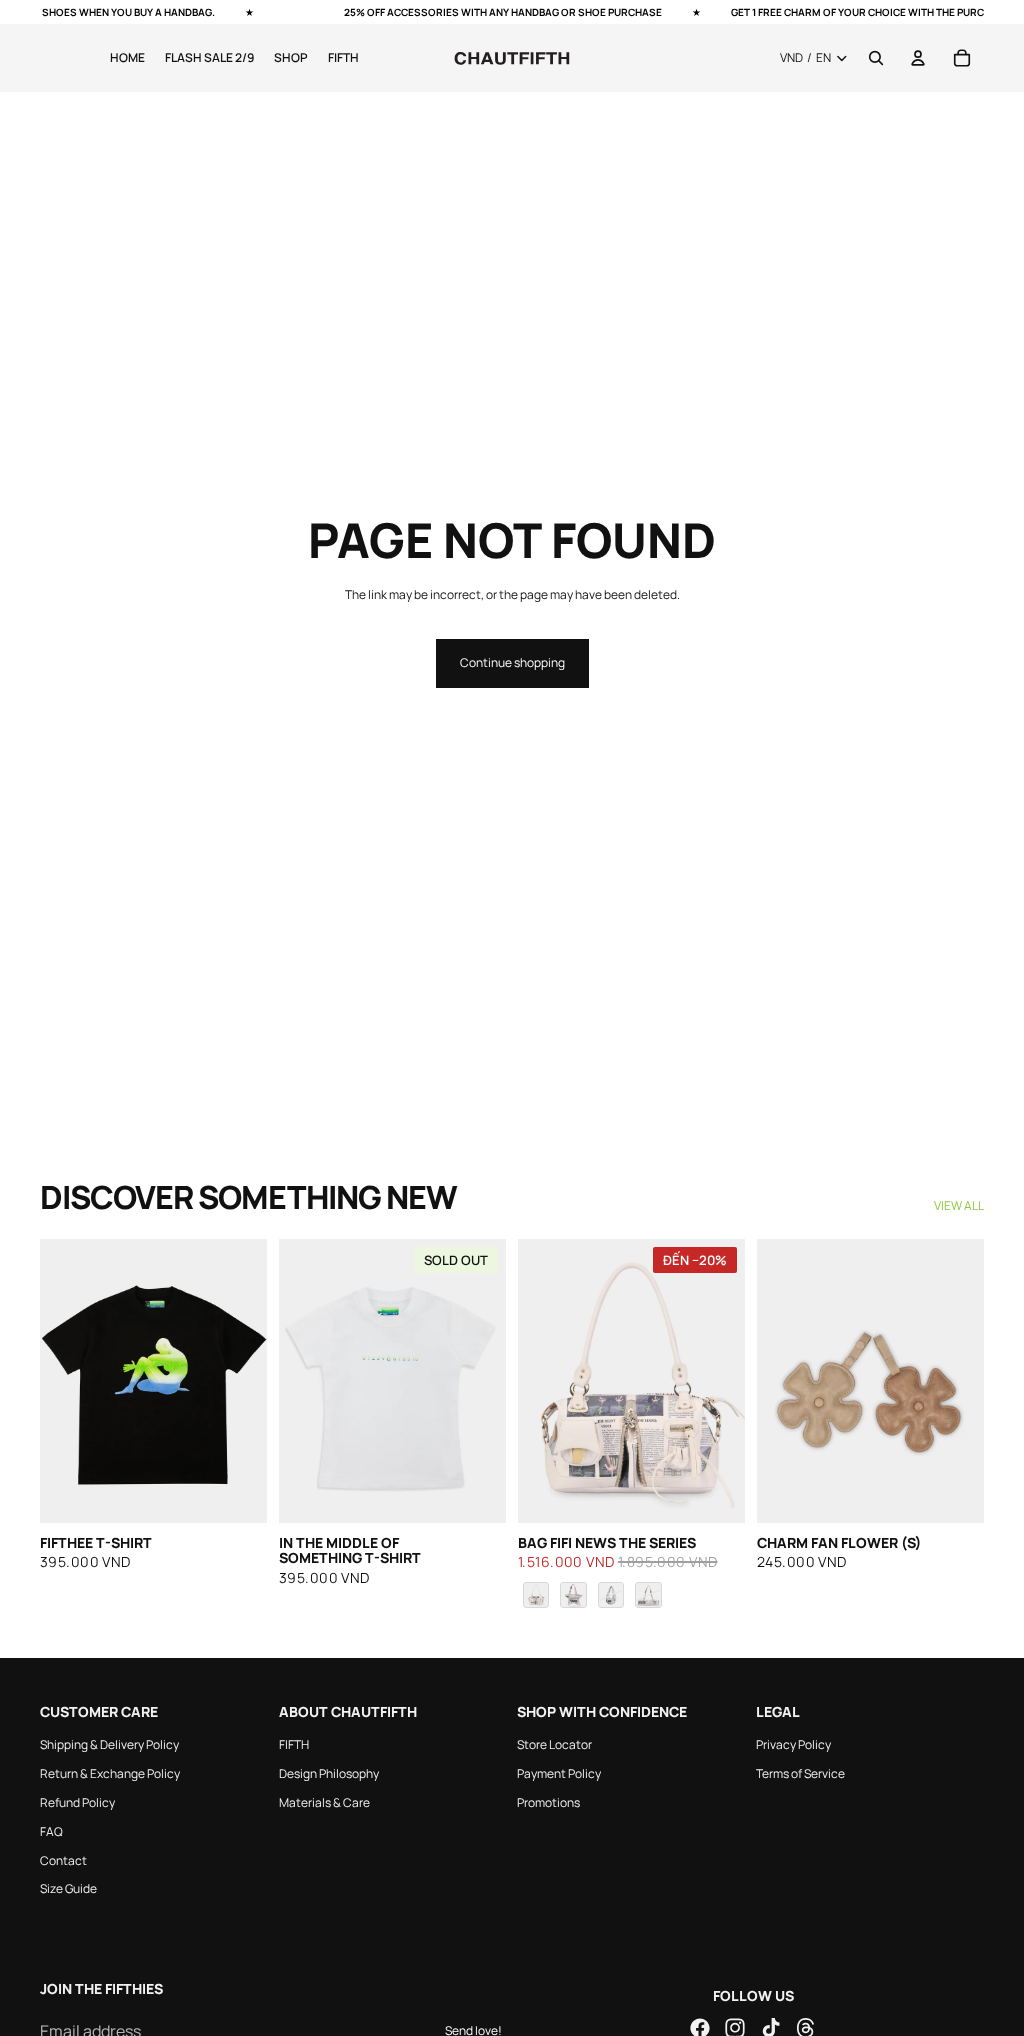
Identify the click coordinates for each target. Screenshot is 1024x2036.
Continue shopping (512, 662)
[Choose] (714, 1492)
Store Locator (554, 1744)
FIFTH (294, 1744)
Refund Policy (77, 1802)
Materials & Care (324, 1802)
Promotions (548, 1802)
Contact (63, 1859)
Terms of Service (800, 1773)
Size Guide (68, 1888)
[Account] (918, 58)
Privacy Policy (793, 1744)
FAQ (51, 1831)
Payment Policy (559, 1773)
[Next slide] (245, 1381)
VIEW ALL (959, 1206)
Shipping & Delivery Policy (109, 1744)
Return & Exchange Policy (110, 1773)
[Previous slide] (62, 1381)
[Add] (236, 1492)
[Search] (876, 58)
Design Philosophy (329, 1773)
